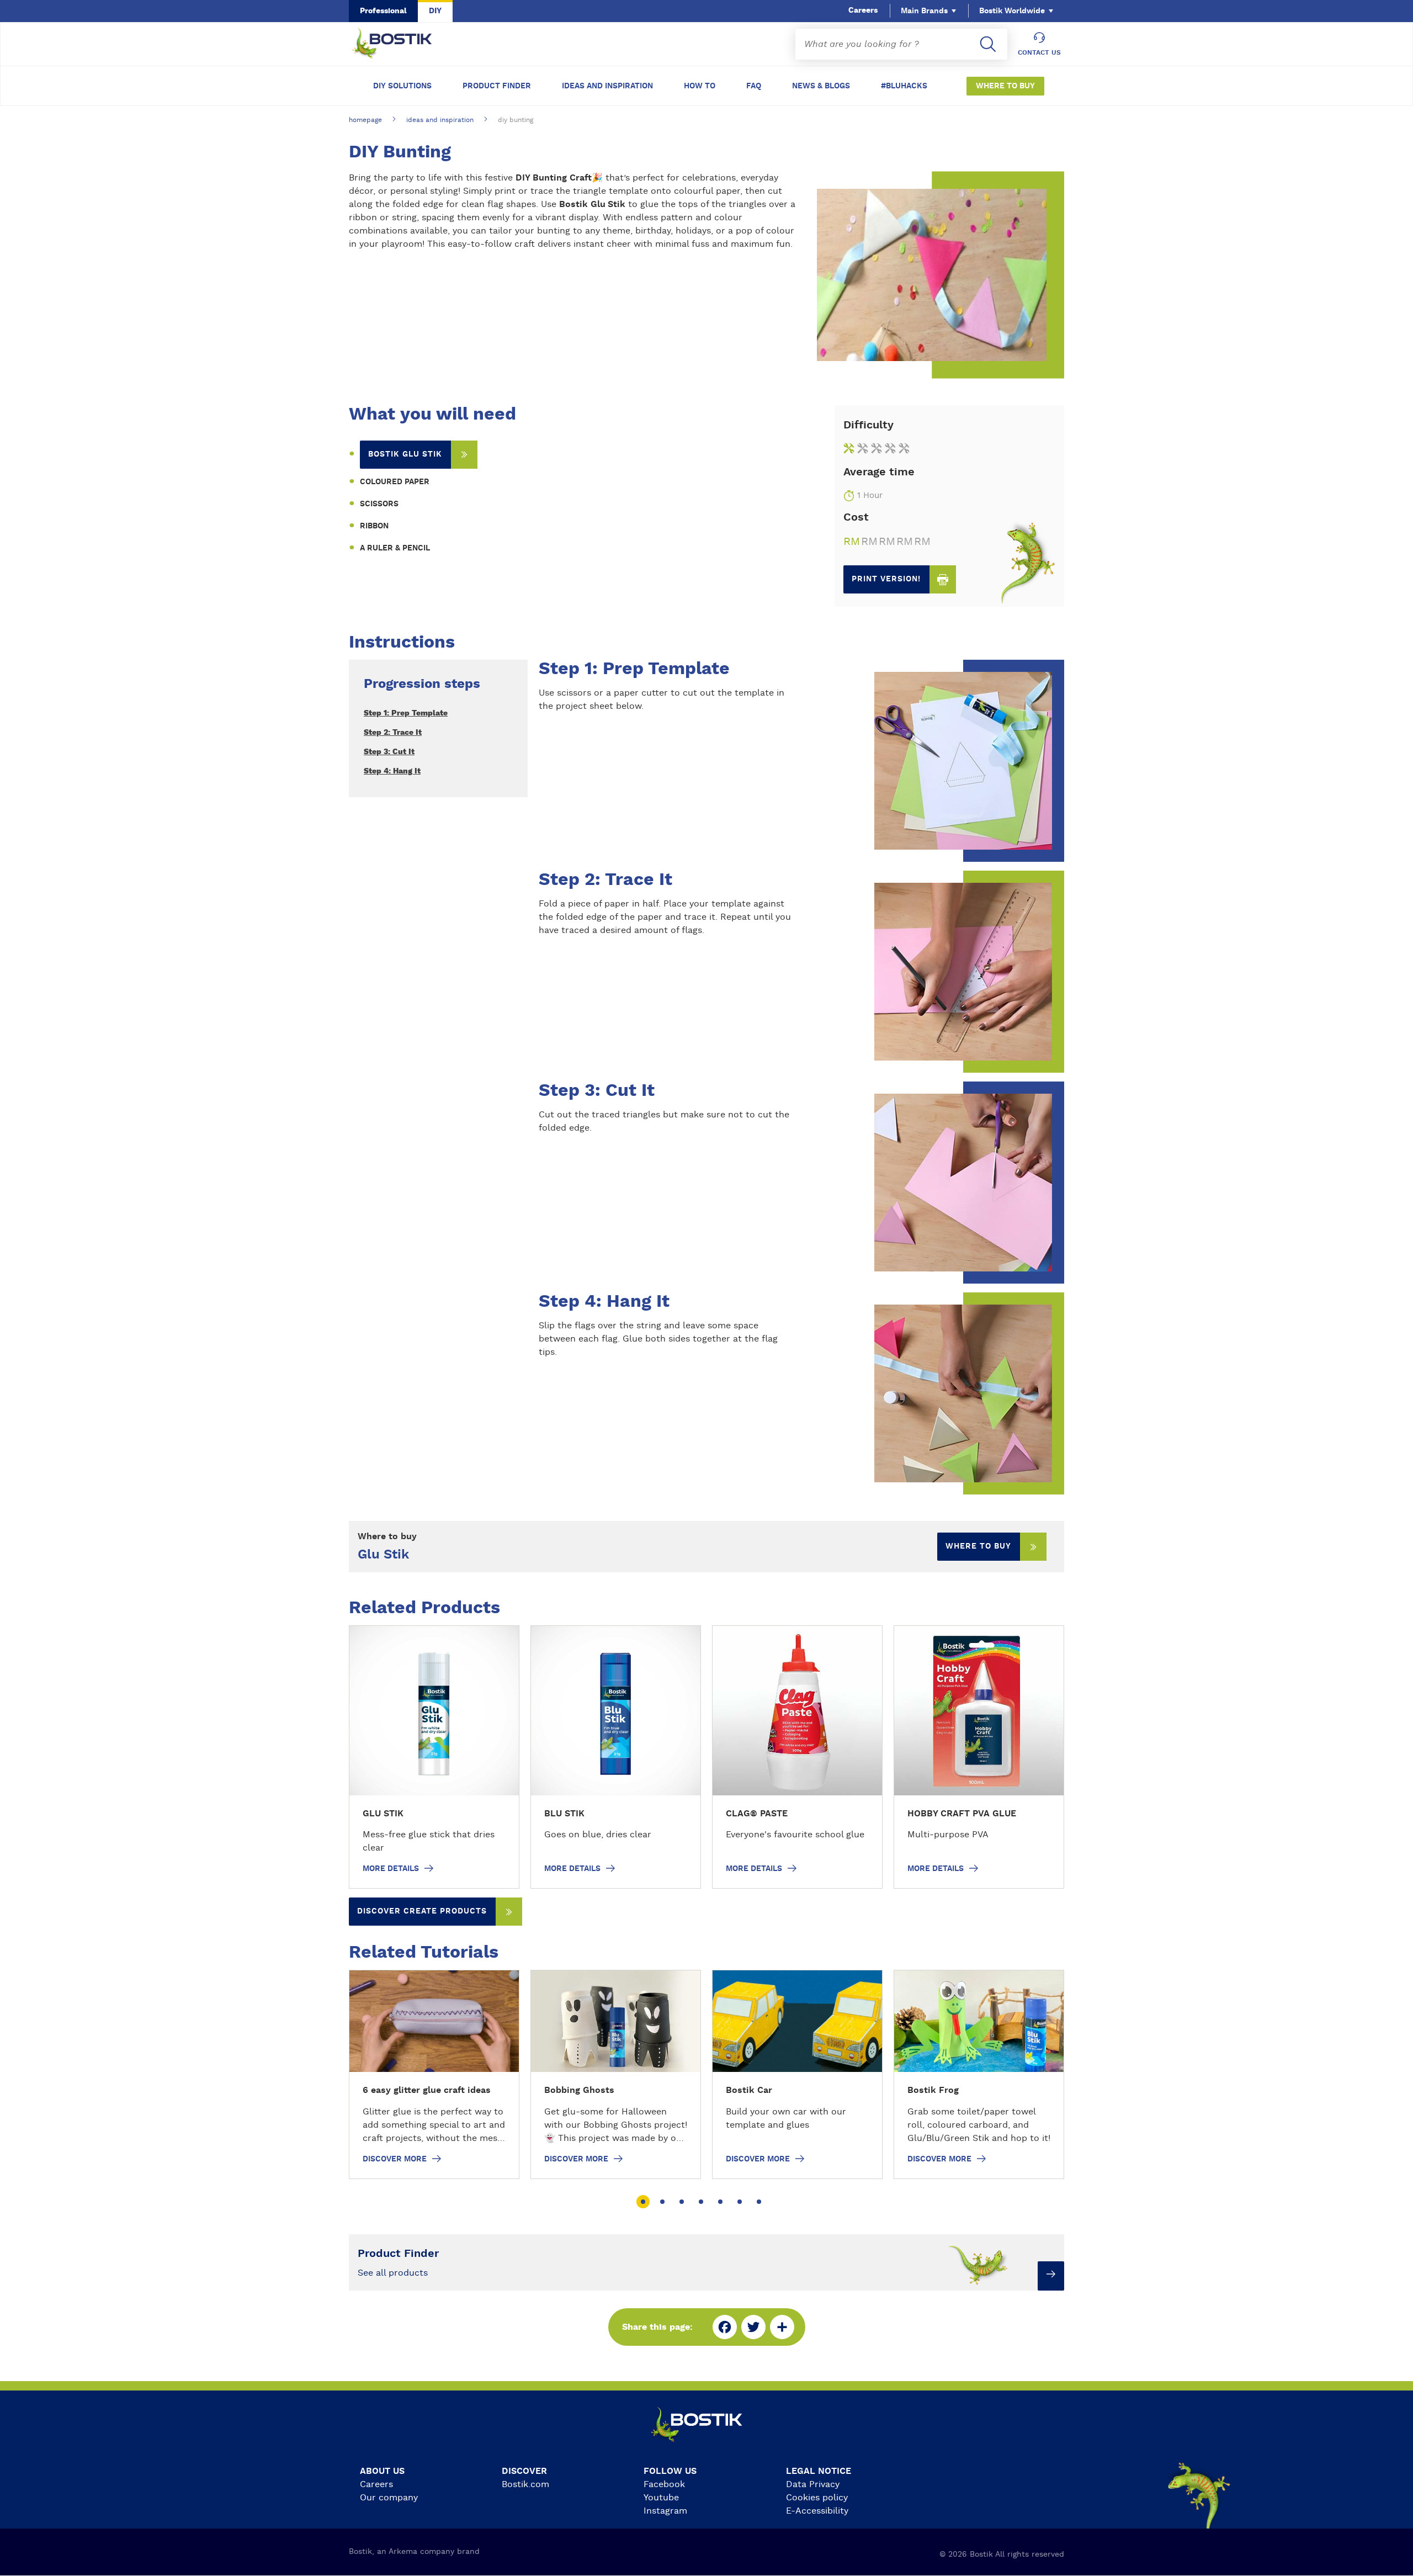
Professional (383, 11)
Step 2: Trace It (393, 733)
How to (700, 86)
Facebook (664, 2484)
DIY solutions (402, 86)
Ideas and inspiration (607, 86)
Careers (863, 10)
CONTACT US (1039, 52)
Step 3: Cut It (389, 752)
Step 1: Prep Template (406, 713)
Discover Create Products (422, 1911)
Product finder (497, 86)
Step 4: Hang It (392, 771)
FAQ (754, 86)
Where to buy (1005, 86)
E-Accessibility (817, 2511)
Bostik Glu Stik (405, 454)
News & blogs (821, 86)
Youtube (661, 2498)
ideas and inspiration (440, 120)
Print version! (886, 579)
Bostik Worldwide (1012, 11)
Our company (389, 2498)
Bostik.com (525, 2484)
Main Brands (924, 11)
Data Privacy (813, 2484)
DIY (435, 11)
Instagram (665, 2511)
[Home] (401, 44)
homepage (365, 120)
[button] (643, 2202)
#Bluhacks (904, 86)
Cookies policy (817, 2498)
